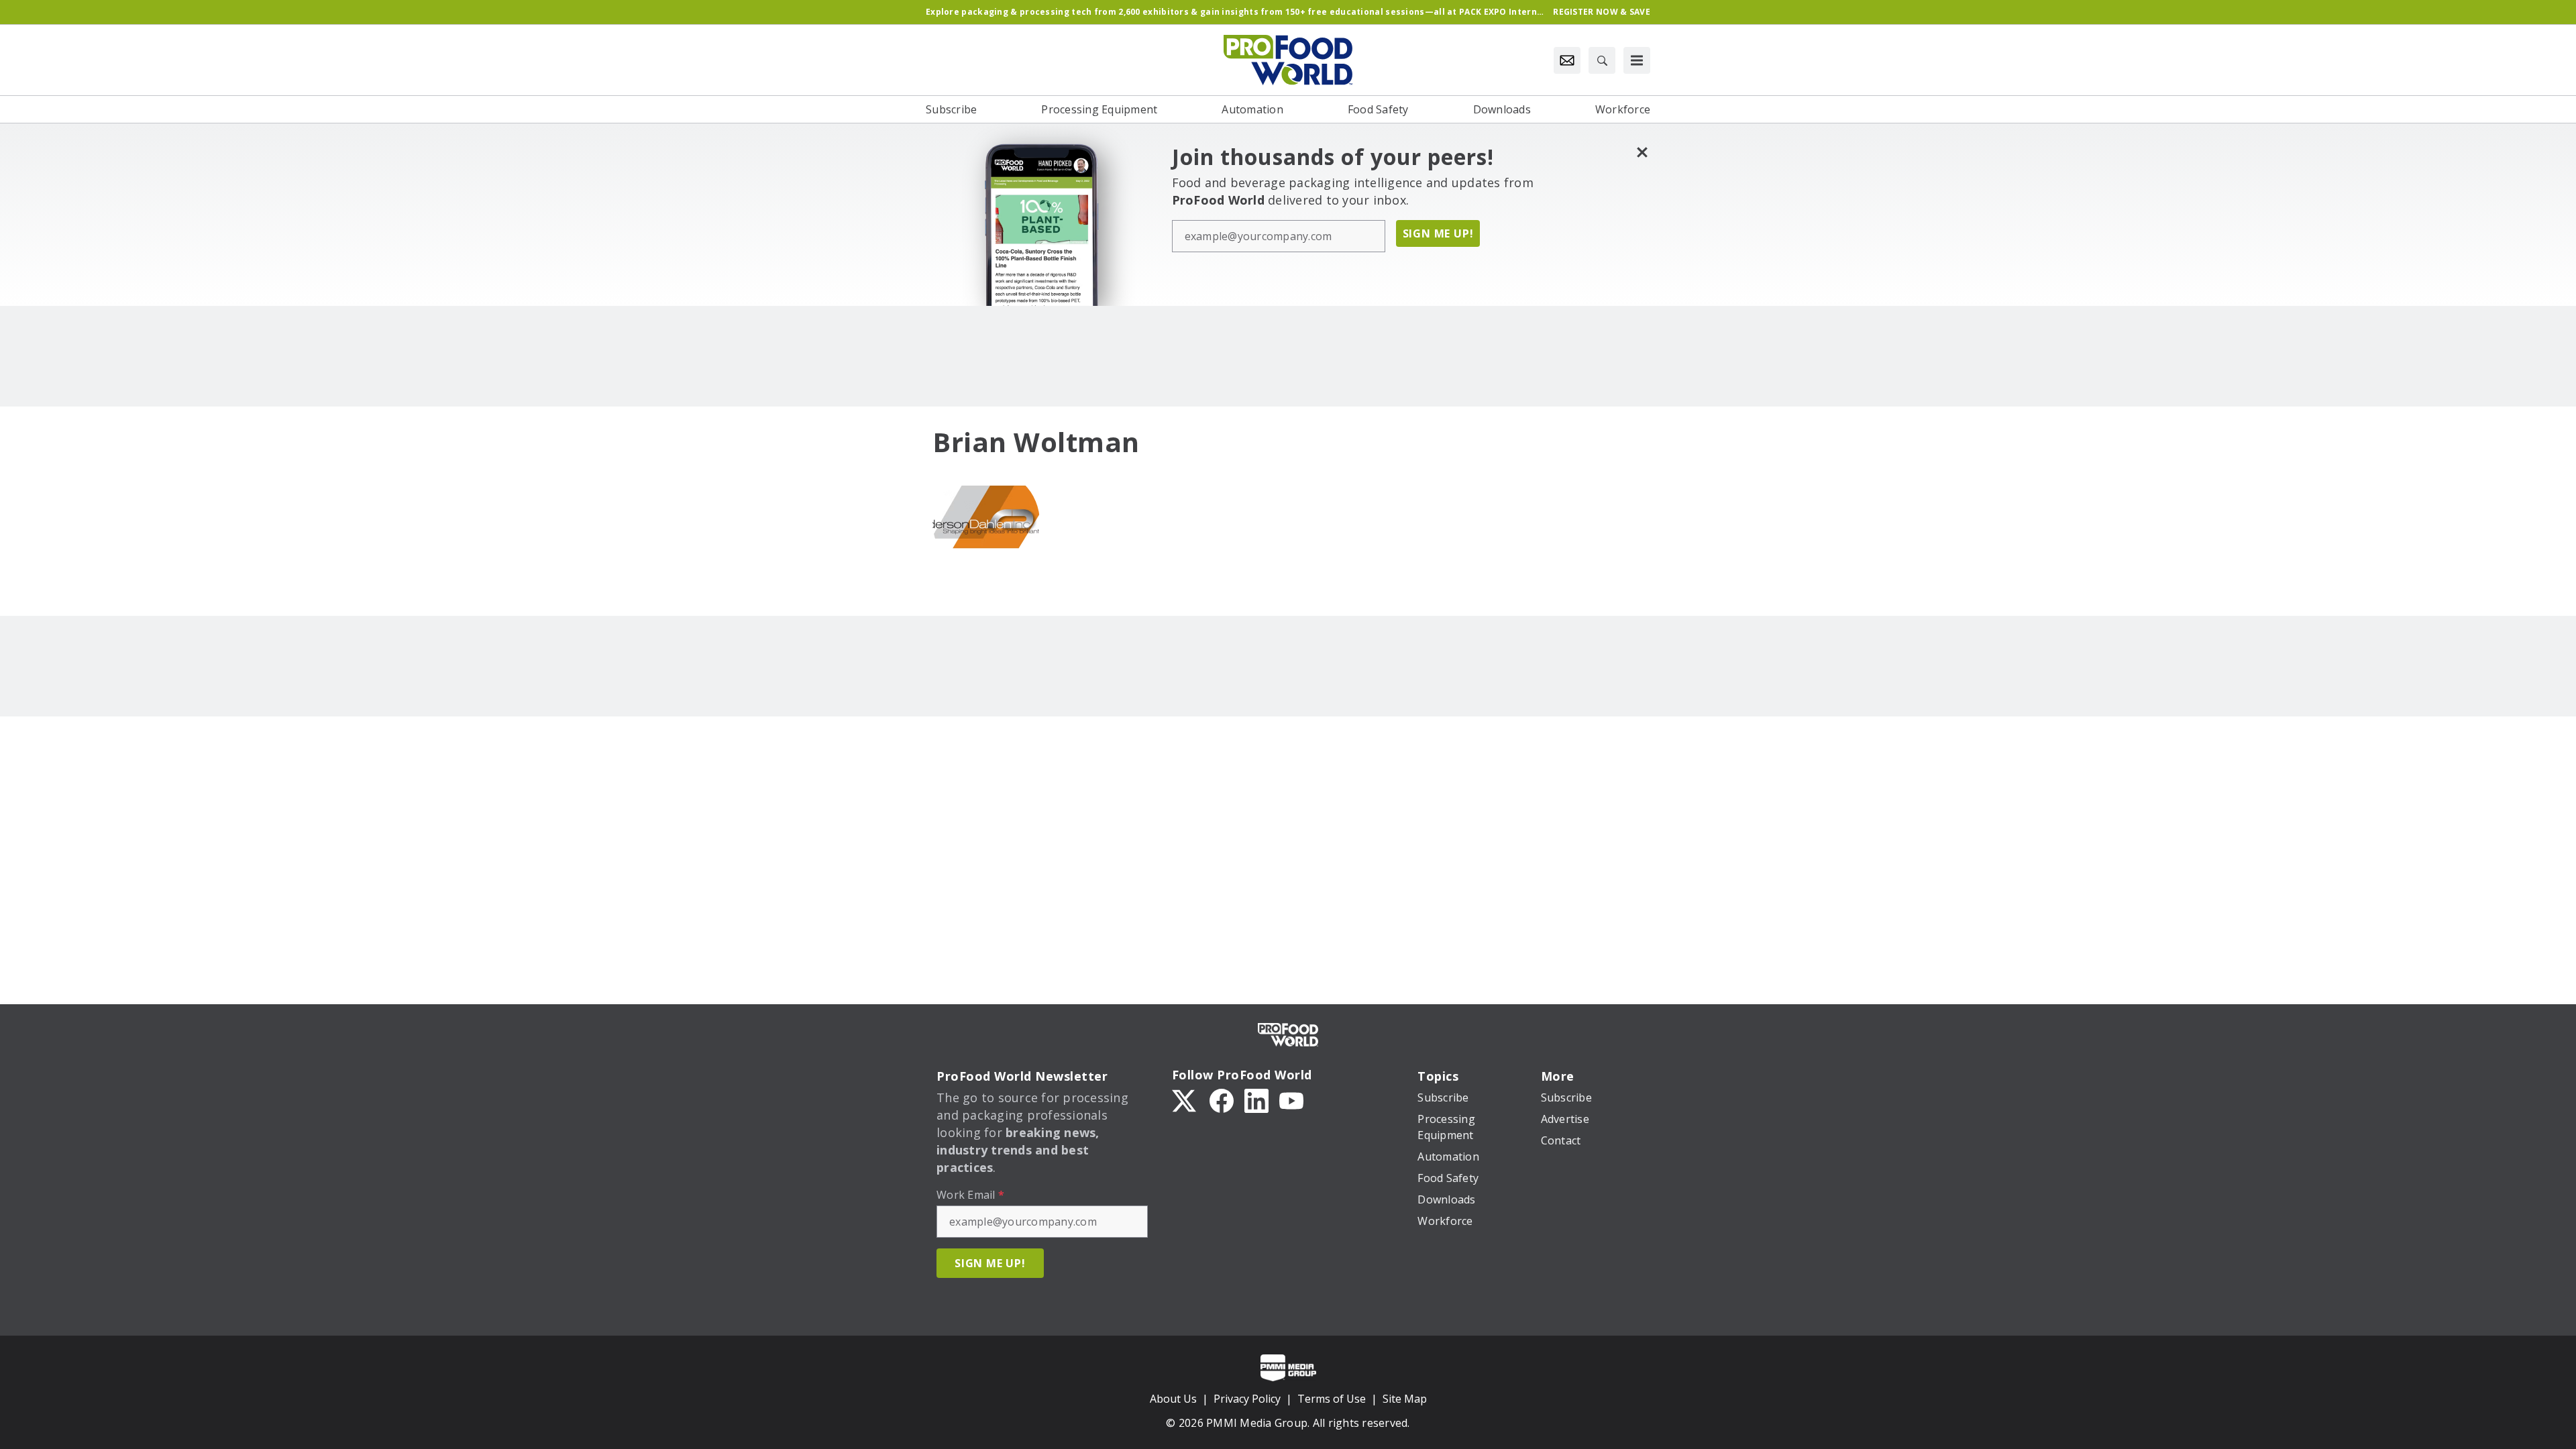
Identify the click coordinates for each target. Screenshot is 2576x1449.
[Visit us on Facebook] (1222, 1099)
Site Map (1405, 1399)
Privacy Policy (1247, 1399)
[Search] (1602, 60)
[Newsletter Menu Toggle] (1567, 60)
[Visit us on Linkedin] (1256, 1099)
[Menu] (1637, 60)
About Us (1173, 1399)
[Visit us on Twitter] (1185, 1099)
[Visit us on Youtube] (1291, 1099)
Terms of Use (1332, 1399)
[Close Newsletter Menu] (1642, 152)
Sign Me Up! (1438, 233)
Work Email (970, 1195)
